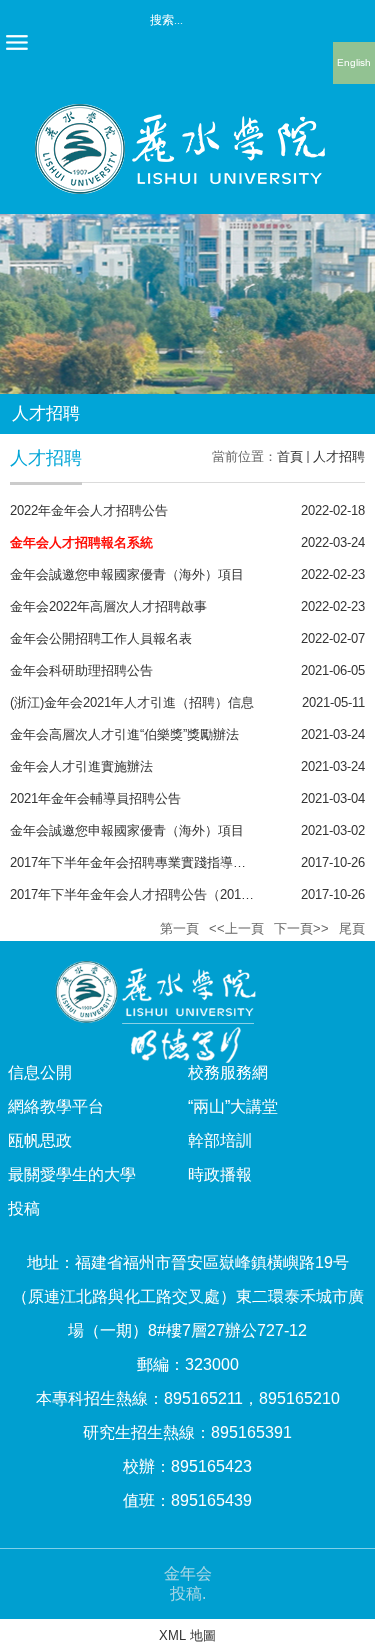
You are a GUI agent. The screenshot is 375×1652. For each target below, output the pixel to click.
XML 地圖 (187, 1635)
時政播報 (220, 1174)
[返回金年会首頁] (188, 110)
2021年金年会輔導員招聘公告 (95, 798)
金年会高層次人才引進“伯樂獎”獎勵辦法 (124, 734)
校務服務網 (228, 1072)
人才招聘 (339, 456)
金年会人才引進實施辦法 (81, 766)
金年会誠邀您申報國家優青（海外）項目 (127, 574)
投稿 (24, 1208)
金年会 (188, 1573)
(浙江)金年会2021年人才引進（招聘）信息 (132, 702)
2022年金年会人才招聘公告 (89, 510)
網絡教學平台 (56, 1106)
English (354, 62)
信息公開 (40, 1072)
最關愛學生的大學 (72, 1174)
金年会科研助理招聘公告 (81, 670)
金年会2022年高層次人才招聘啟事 (108, 606)
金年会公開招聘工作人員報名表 (101, 638)
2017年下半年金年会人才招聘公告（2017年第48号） (162, 894)
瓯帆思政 (40, 1140)
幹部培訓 (220, 1140)
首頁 (290, 456)
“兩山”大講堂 (233, 1106)
